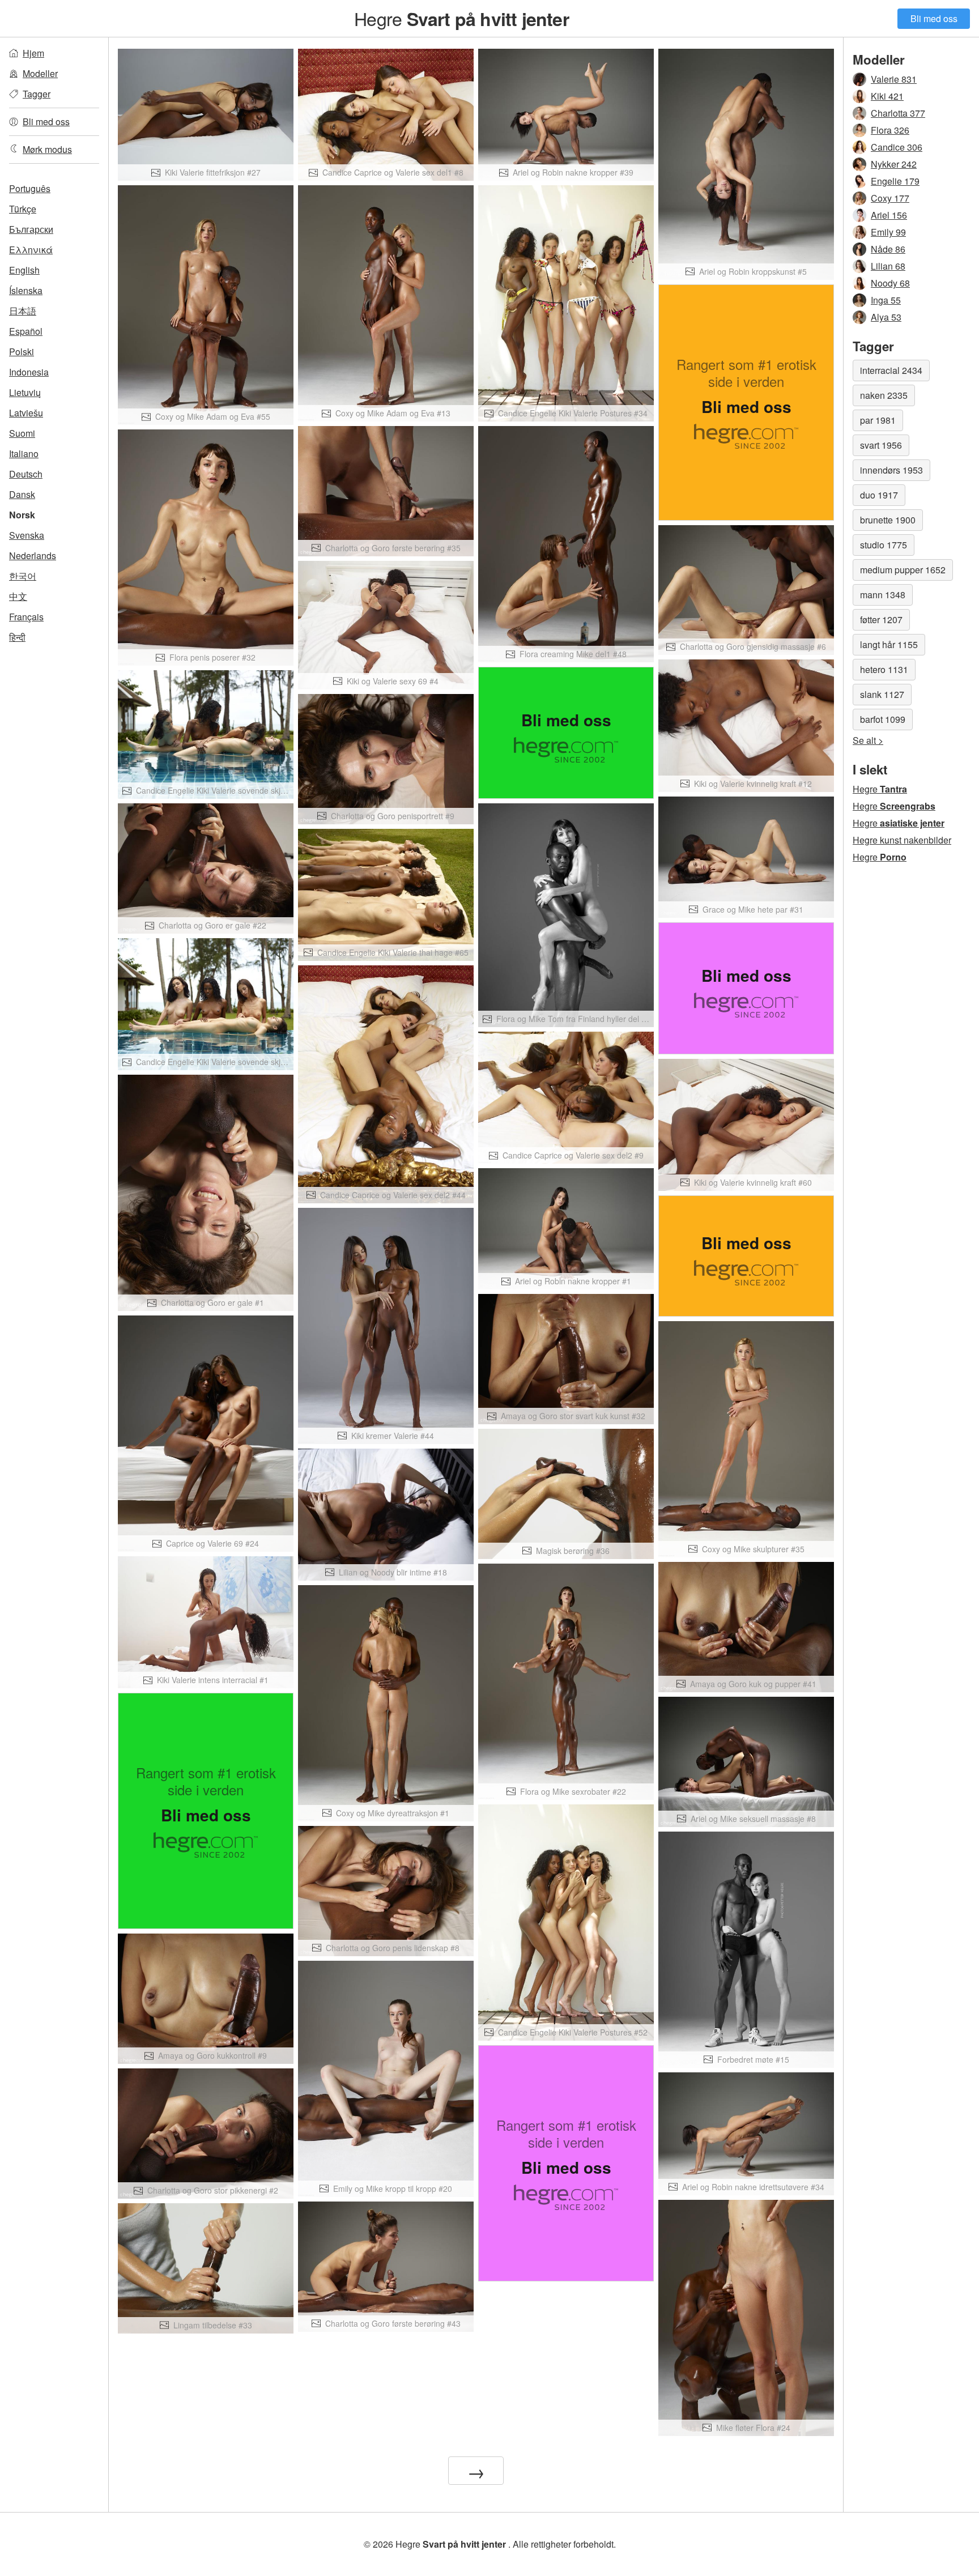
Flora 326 (890, 130)
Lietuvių (25, 392)
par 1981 (878, 420)
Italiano (24, 454)
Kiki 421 (887, 96)
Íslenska (26, 290)
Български (31, 229)
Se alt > (868, 740)
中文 (18, 596)
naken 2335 (884, 395)
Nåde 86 (888, 249)
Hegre (461, 18)
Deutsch (26, 474)
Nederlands (33, 555)
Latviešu (26, 413)
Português (30, 188)
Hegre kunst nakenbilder (902, 840)
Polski (22, 352)
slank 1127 (882, 694)
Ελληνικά (31, 250)
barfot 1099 (883, 719)
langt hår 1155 (889, 644)
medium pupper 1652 (903, 570)
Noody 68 (890, 283)
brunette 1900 (888, 520)
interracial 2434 (891, 370)
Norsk (22, 515)
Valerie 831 (894, 79)
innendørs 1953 (891, 470)
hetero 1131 (884, 669)
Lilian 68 (888, 266)
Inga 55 (886, 300)
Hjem (33, 53)
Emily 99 (888, 232)
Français (26, 617)
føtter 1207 (881, 619)
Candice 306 (897, 147)
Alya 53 (886, 317)
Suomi (22, 433)
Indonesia (29, 372)
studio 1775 (884, 545)
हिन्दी (17, 637)
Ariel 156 (889, 215)
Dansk (22, 494)
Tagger (37, 94)
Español (26, 331)
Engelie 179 (895, 181)
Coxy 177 (890, 198)
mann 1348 (883, 595)
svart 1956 (881, 445)
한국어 (23, 576)
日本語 (23, 311)
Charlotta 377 (898, 113)
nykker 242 (894, 164)
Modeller (40, 73)
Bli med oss (934, 18)
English (24, 270)
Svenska (27, 535)
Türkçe (23, 209)
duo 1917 (879, 495)
